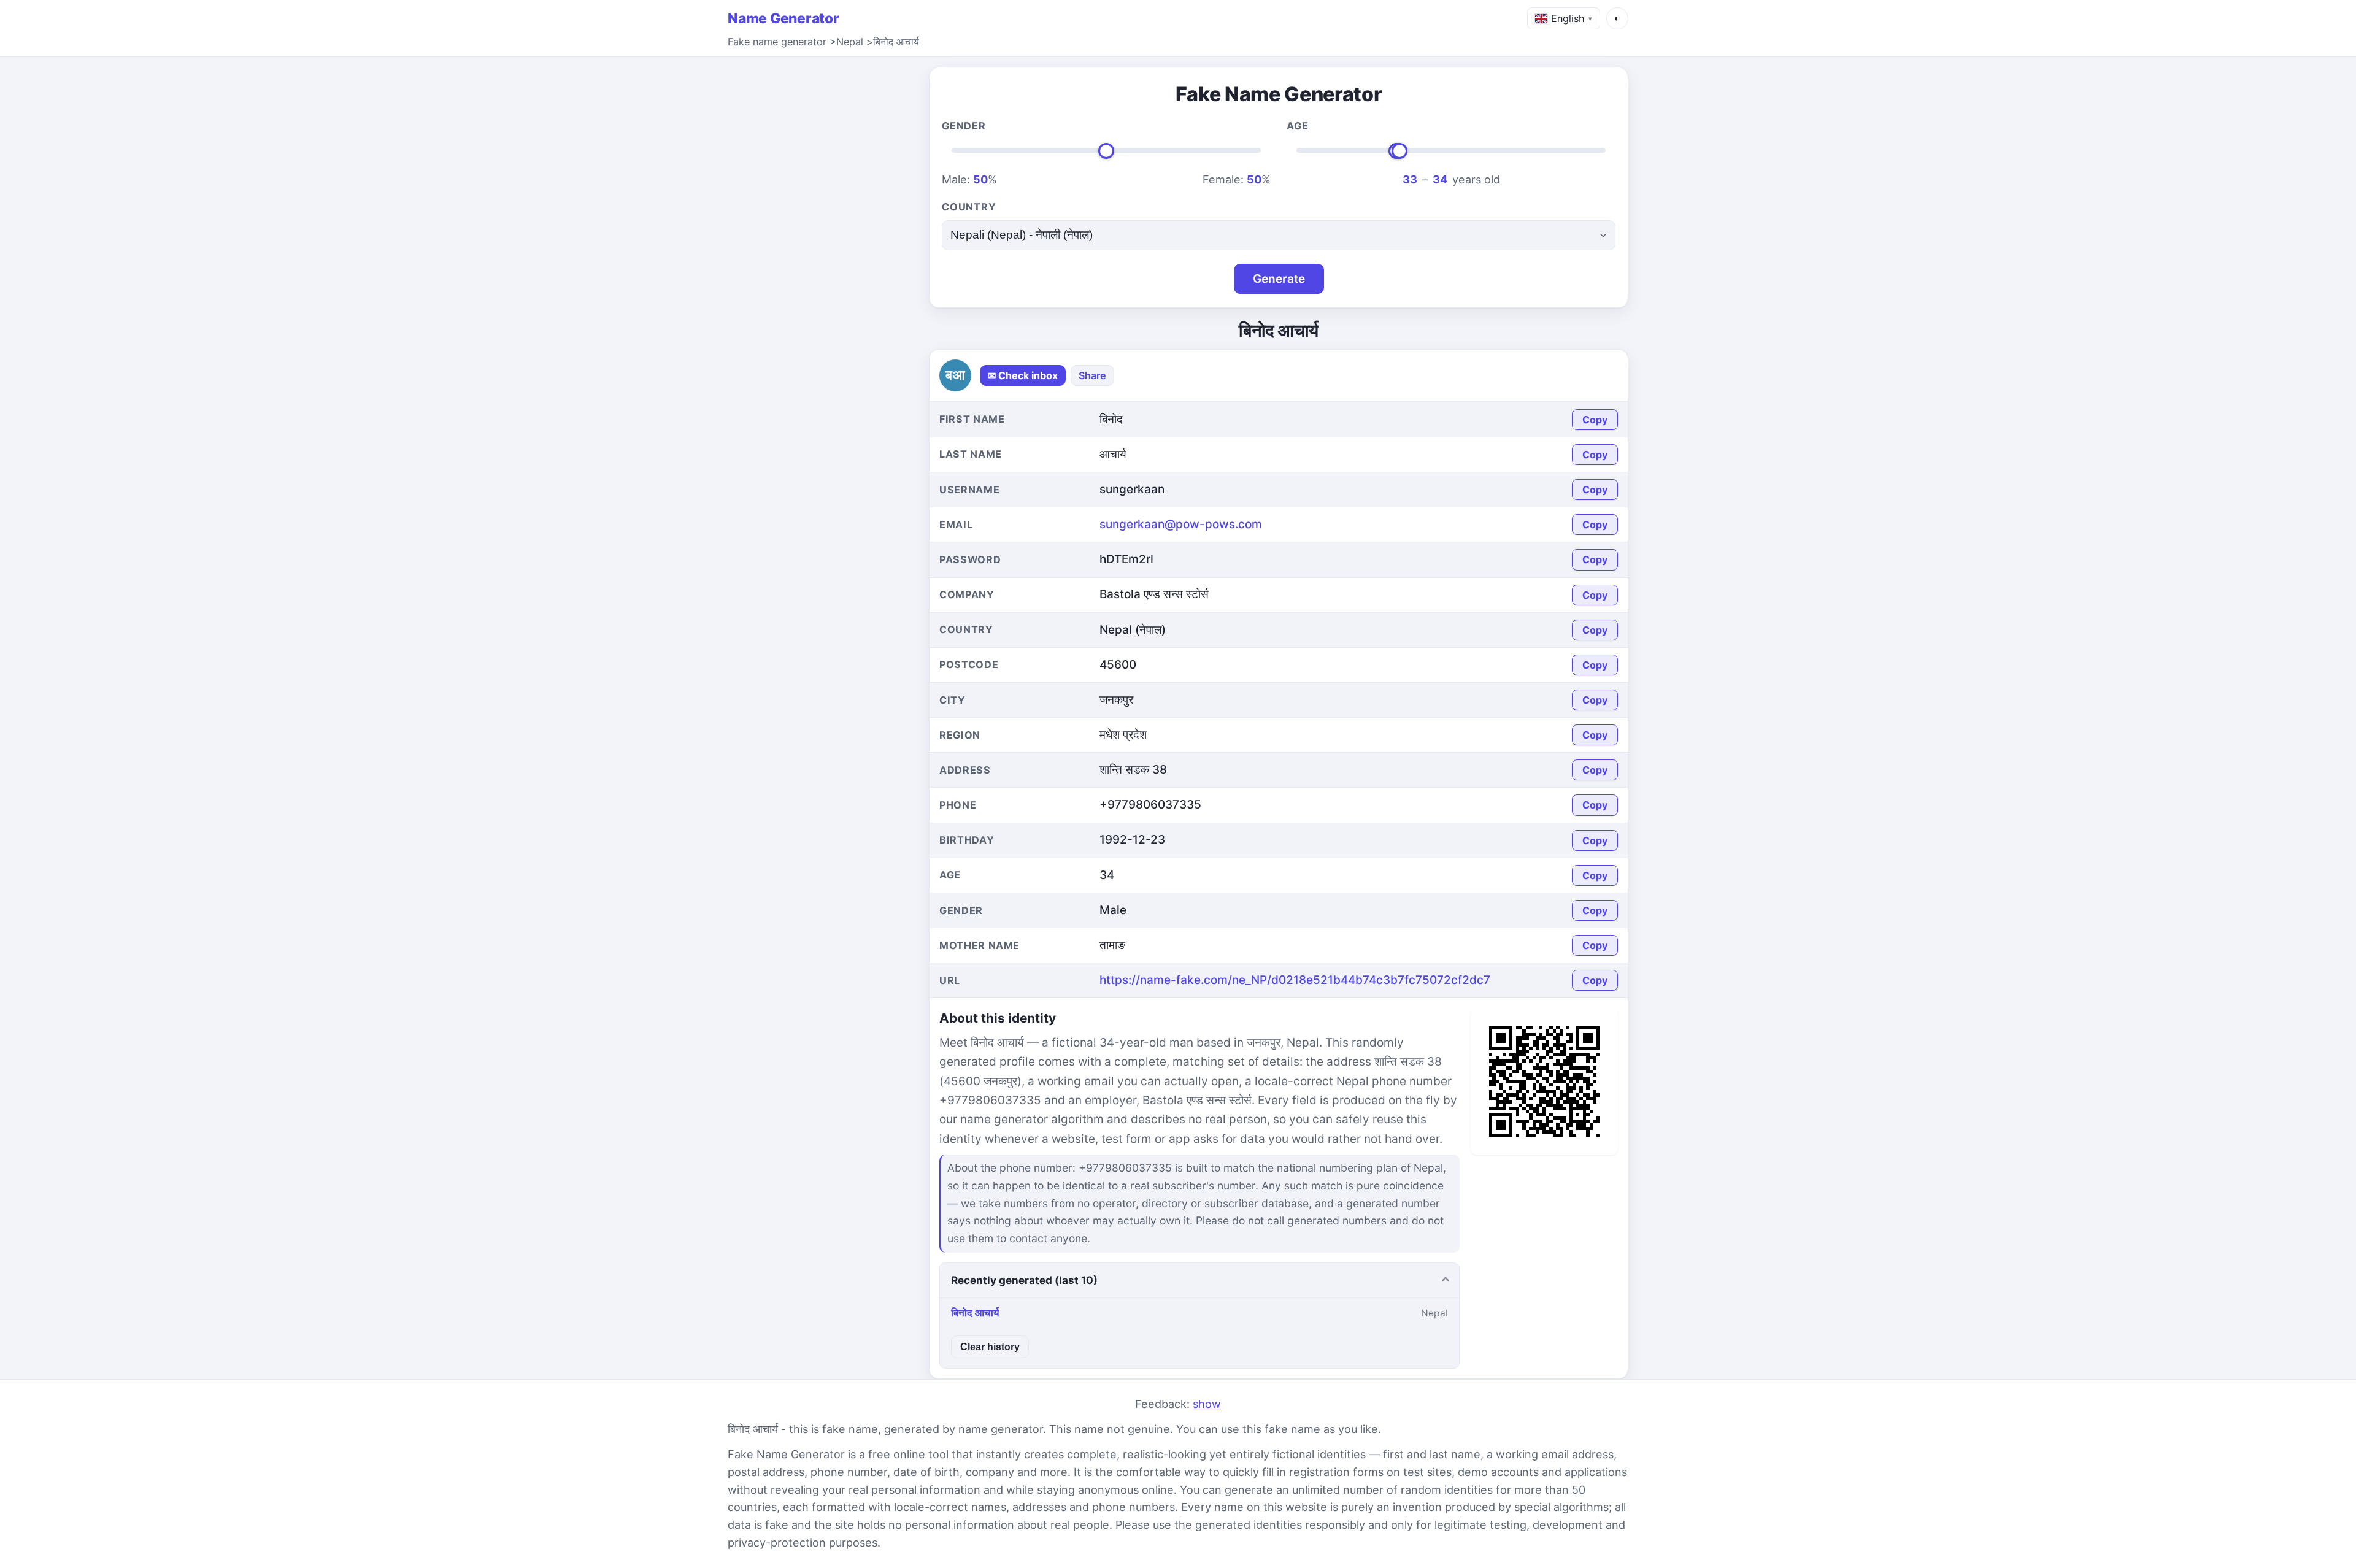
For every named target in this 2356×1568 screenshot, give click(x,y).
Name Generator (783, 18)
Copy (1595, 420)
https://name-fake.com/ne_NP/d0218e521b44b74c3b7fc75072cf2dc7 (1295, 980)
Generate (1279, 279)
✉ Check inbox (1023, 375)
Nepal (850, 42)
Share (1092, 375)
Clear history (990, 1347)
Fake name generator (777, 42)
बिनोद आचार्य (896, 42)
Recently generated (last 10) (1024, 1280)
